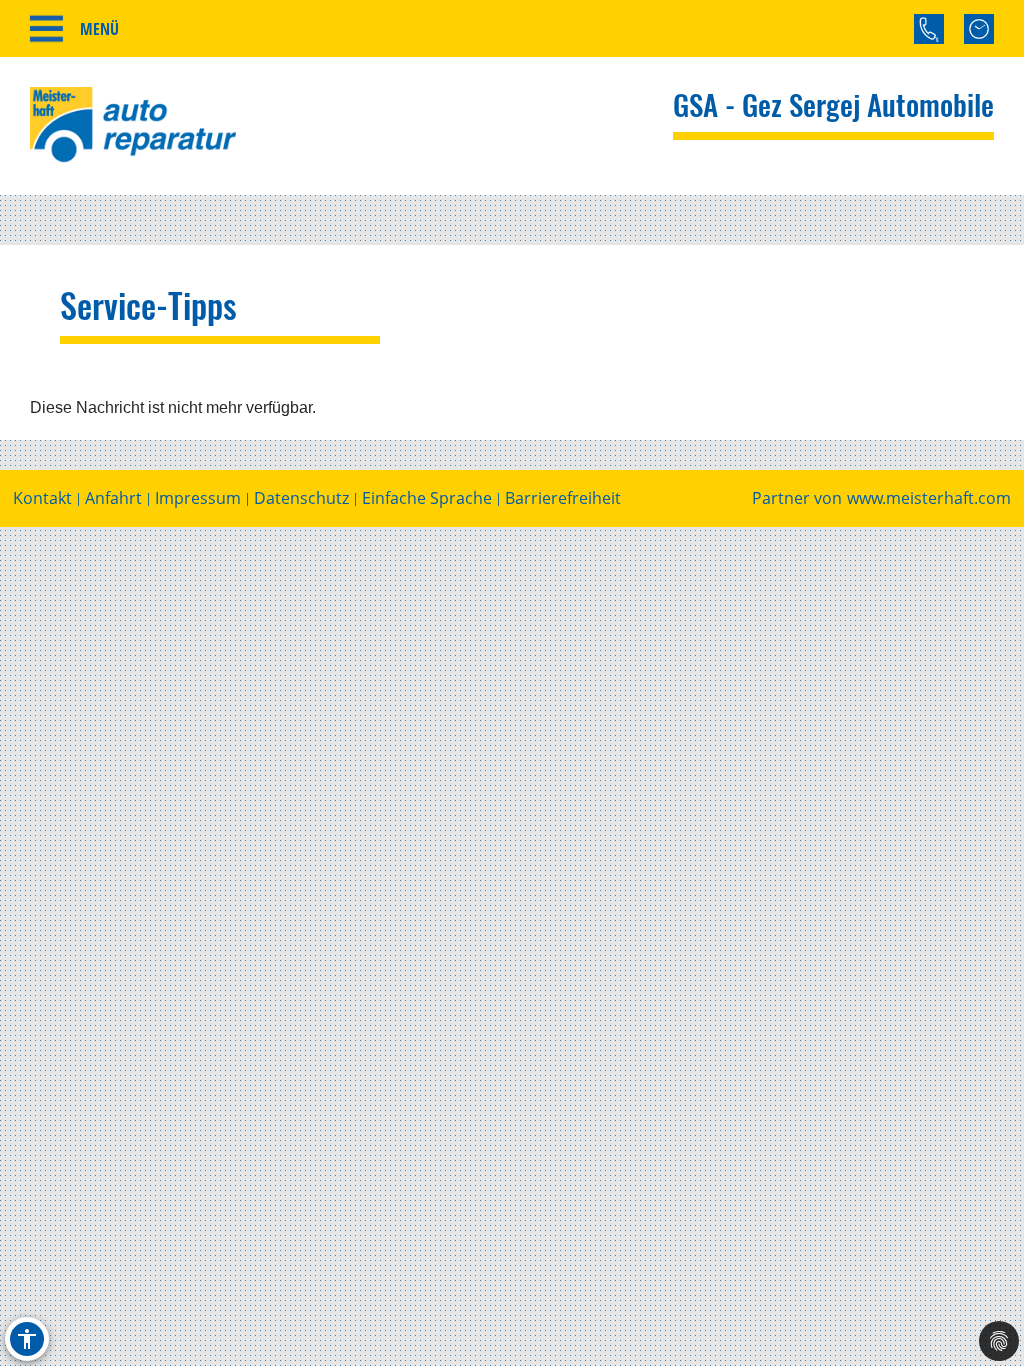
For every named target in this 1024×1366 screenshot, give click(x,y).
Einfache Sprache (427, 498)
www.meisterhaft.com (929, 498)
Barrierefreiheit (563, 498)
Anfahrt (113, 498)
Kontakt (42, 498)
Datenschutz (301, 498)
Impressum (198, 498)
